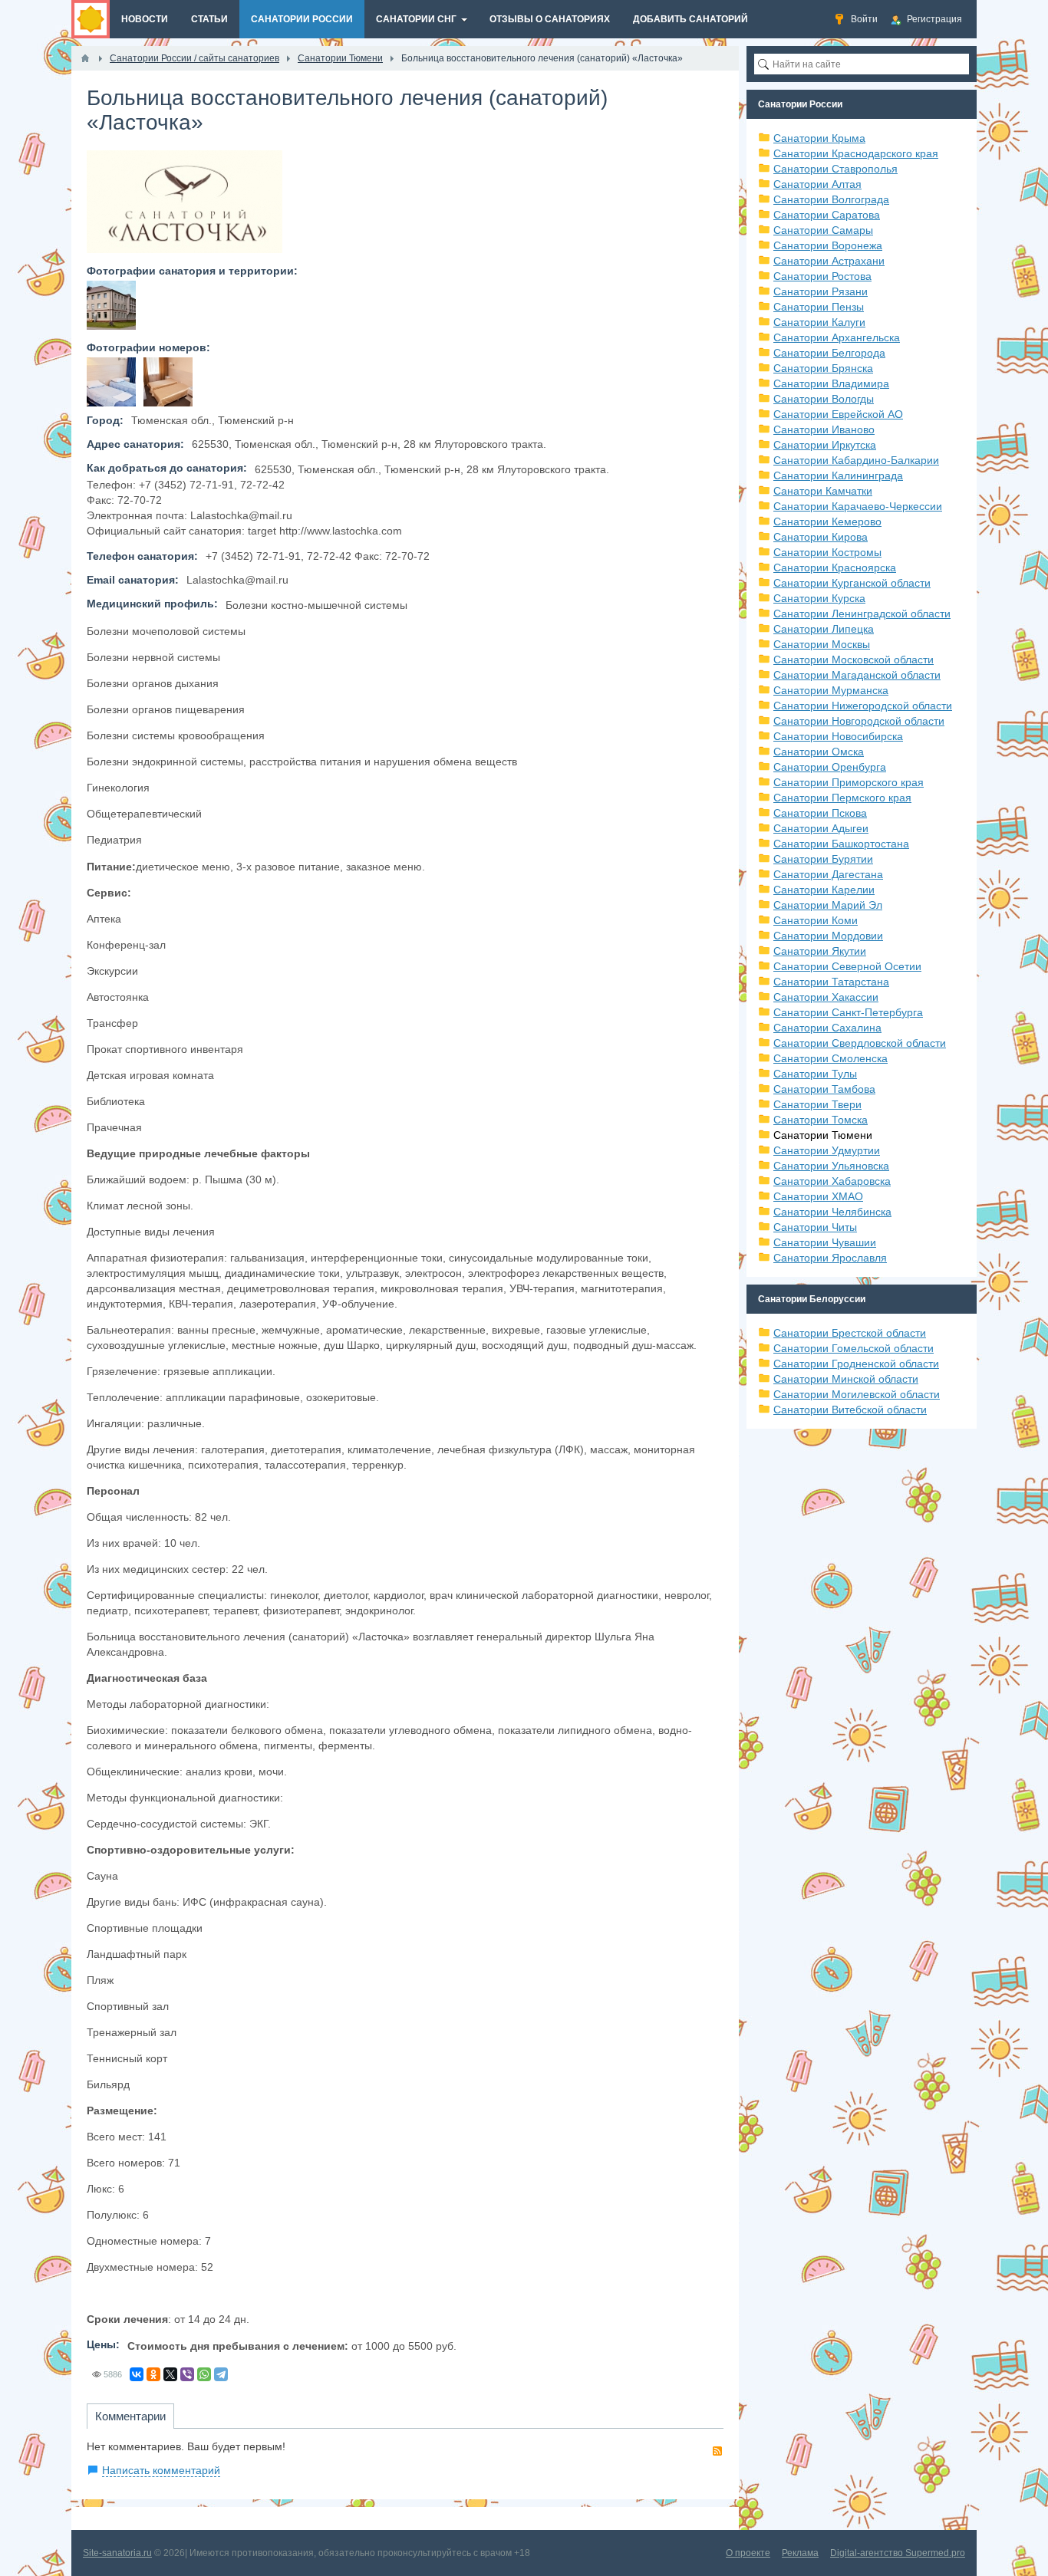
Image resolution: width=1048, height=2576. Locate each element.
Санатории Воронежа (828, 245)
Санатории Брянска (823, 368)
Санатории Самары (823, 230)
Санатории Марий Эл (828, 905)
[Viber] (187, 2374)
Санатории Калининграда (838, 475)
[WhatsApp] (204, 2374)
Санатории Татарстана (831, 982)
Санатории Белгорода (829, 353)
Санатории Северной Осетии (847, 966)
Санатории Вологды (824, 399)
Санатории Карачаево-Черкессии (858, 506)
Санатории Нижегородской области (863, 706)
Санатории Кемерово (827, 521)
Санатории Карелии (824, 890)
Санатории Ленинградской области (862, 614)
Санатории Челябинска (832, 1212)
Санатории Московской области (854, 660)
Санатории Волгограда (831, 199)
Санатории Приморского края (849, 782)
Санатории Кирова (821, 537)
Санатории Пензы (819, 307)
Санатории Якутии (820, 951)
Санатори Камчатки (823, 491)
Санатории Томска (821, 1120)
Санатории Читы (815, 1227)
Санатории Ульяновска (831, 1166)
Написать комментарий (161, 2470)
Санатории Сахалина (827, 1028)
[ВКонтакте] (137, 2374)
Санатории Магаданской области (857, 675)
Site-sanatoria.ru (117, 2553)
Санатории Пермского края (842, 798)
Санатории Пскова (820, 813)
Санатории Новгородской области (859, 721)
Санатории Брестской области (850, 1333)
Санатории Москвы (822, 644)
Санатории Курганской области (852, 583)
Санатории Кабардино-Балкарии (856, 460)
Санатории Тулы (815, 1074)
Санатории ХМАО (818, 1196)
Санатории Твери (817, 1104)
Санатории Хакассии (826, 997)
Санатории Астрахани (829, 261)
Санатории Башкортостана (841, 844)
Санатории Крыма (819, 138)
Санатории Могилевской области (857, 1394)
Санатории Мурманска (831, 690)
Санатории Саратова (827, 215)
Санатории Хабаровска (832, 1181)
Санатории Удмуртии (827, 1150)
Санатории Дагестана (828, 874)
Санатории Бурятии (823, 859)
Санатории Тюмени (823, 1135)
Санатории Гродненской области (856, 1364)
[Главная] (85, 58)
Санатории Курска (819, 598)
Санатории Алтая (817, 184)
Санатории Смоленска (830, 1058)
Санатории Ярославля (830, 1258)
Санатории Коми (816, 920)
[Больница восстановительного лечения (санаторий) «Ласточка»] (111, 305)
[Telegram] (221, 2374)
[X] (170, 2374)
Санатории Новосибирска (838, 736)
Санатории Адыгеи (821, 828)
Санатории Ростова (822, 276)
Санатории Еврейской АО (838, 414)
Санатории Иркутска (825, 445)
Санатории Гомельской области (854, 1348)
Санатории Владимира (831, 383)
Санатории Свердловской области (860, 1043)
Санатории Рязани (821, 291)
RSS (717, 2451)
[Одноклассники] (153, 2374)
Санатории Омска (819, 752)
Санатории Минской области (846, 1379)
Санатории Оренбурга (830, 767)
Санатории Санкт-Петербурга (848, 1012)
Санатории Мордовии (828, 936)
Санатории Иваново (824, 429)
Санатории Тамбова (824, 1089)
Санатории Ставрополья (835, 169)
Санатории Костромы (827, 552)
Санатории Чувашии (825, 1242)
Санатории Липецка (824, 629)
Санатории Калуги (819, 322)
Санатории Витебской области (850, 1410)
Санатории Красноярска (835, 568)
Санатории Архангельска (837, 337)
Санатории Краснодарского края (856, 153)
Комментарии (130, 2416)
